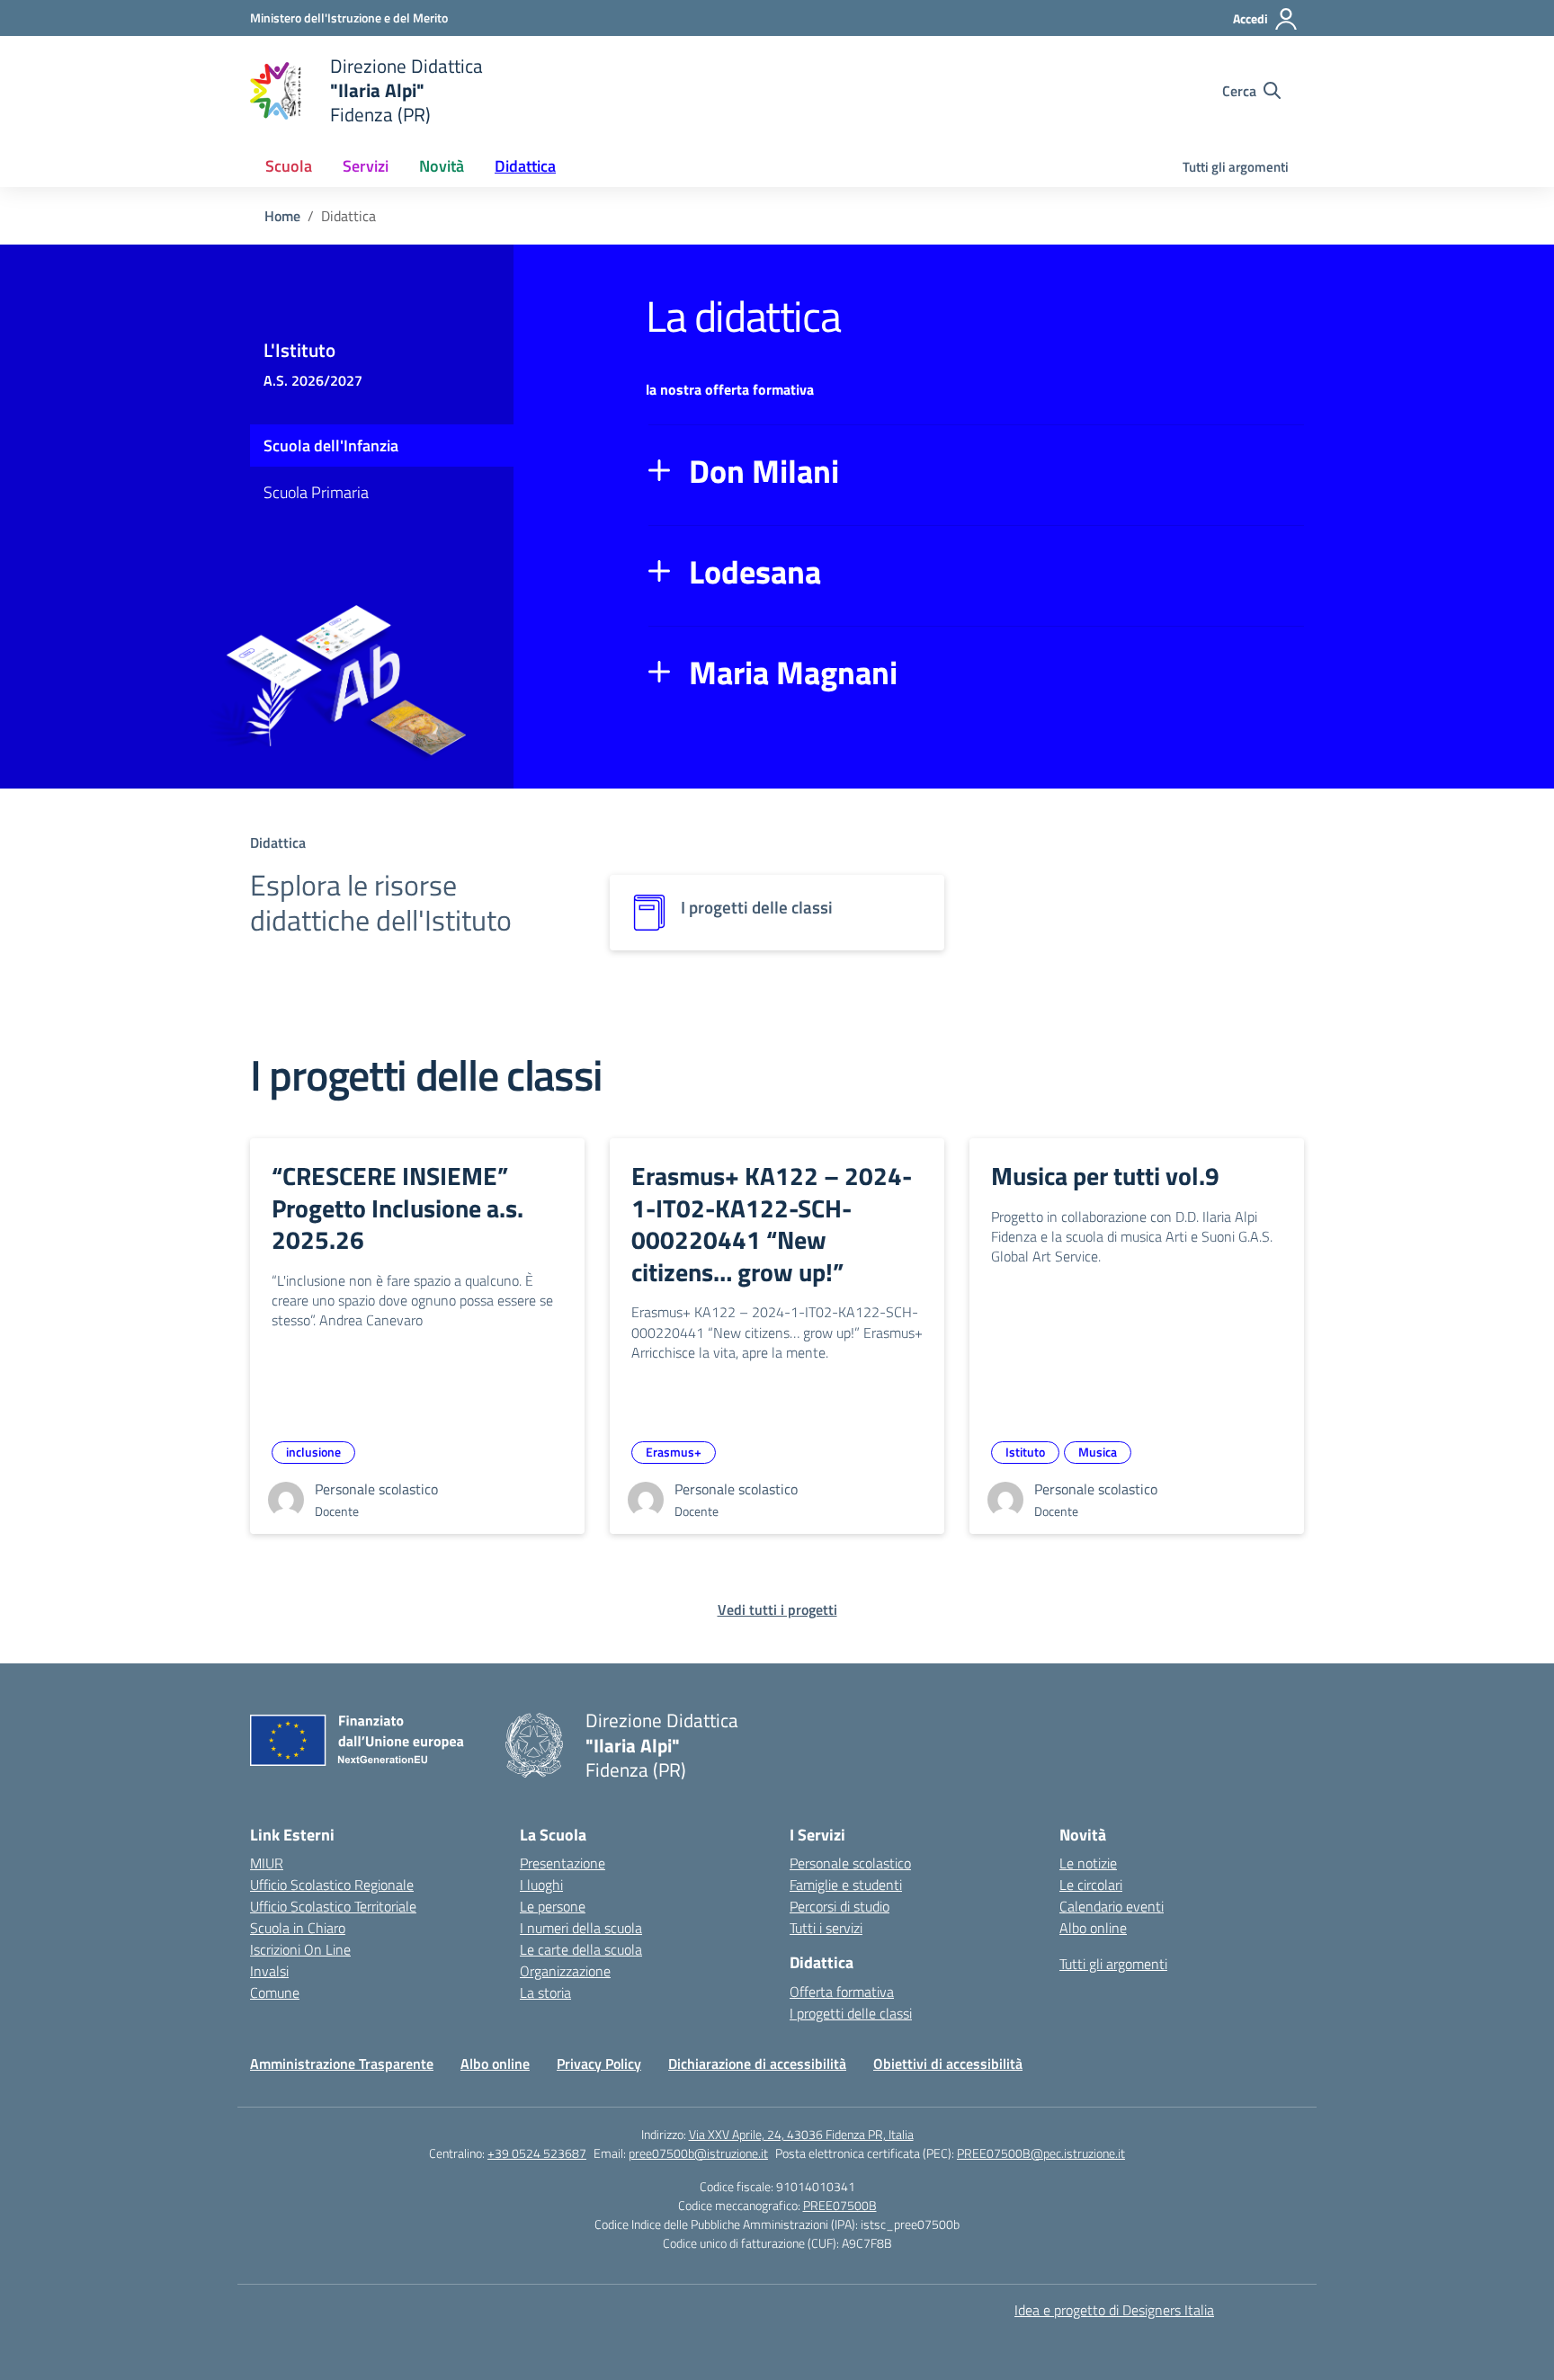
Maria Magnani (793, 673)
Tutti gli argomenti (1236, 167)
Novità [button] (442, 166)
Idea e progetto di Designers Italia (1114, 2310)
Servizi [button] (366, 166)
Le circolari (1091, 1885)
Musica (1098, 1452)
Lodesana (755, 572)
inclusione (313, 1452)
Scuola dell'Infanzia (331, 446)
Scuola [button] (289, 166)
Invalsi (269, 1971)
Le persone (553, 1906)
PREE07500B (840, 2205)
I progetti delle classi (851, 2013)
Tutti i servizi (826, 1928)
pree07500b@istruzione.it (698, 2153)
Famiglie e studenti (846, 1885)
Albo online (1093, 1928)
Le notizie (1088, 1863)
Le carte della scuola (581, 1949)
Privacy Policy (599, 2064)
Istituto (1025, 1452)
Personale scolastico (850, 1863)
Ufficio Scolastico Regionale (332, 1885)
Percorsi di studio (840, 1906)
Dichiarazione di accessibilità (757, 2064)
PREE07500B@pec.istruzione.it (1041, 2153)
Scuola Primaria (316, 492)
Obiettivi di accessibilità (948, 2064)
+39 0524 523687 (537, 2153)
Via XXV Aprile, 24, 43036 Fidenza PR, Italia (801, 2134)
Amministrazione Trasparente (342, 2064)
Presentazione (563, 1863)
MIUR (267, 1863)
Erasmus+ (674, 1452)
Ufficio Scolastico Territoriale (333, 1906)
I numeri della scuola (581, 1928)
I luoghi (541, 1885)
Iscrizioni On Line (300, 1949)
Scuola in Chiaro (298, 1928)
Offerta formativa (842, 1992)
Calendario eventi (1112, 1906)
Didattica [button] (525, 166)
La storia (545, 1992)
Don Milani (764, 471)
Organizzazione (565, 1971)
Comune (275, 1992)
